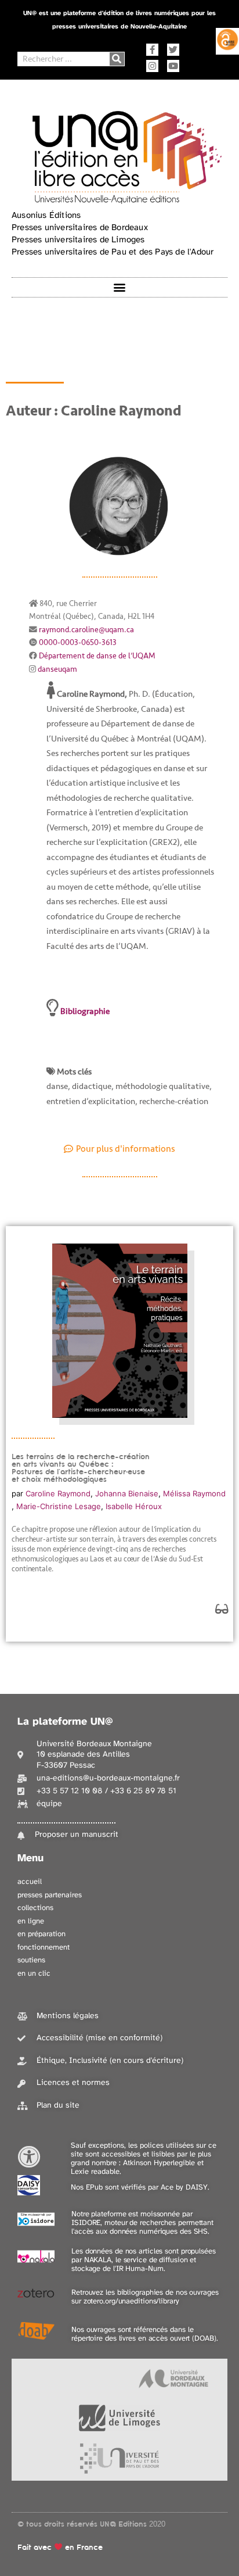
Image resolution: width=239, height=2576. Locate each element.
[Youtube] (173, 66)
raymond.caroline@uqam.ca (86, 630)
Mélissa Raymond (194, 1493)
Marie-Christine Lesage (59, 1506)
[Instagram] (152, 66)
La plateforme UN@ (65, 1722)
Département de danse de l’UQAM (97, 656)
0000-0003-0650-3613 (78, 642)
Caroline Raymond (58, 1493)
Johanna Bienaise (127, 1493)
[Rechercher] (117, 59)
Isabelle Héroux (134, 1506)
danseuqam (57, 669)
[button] (120, 287)
